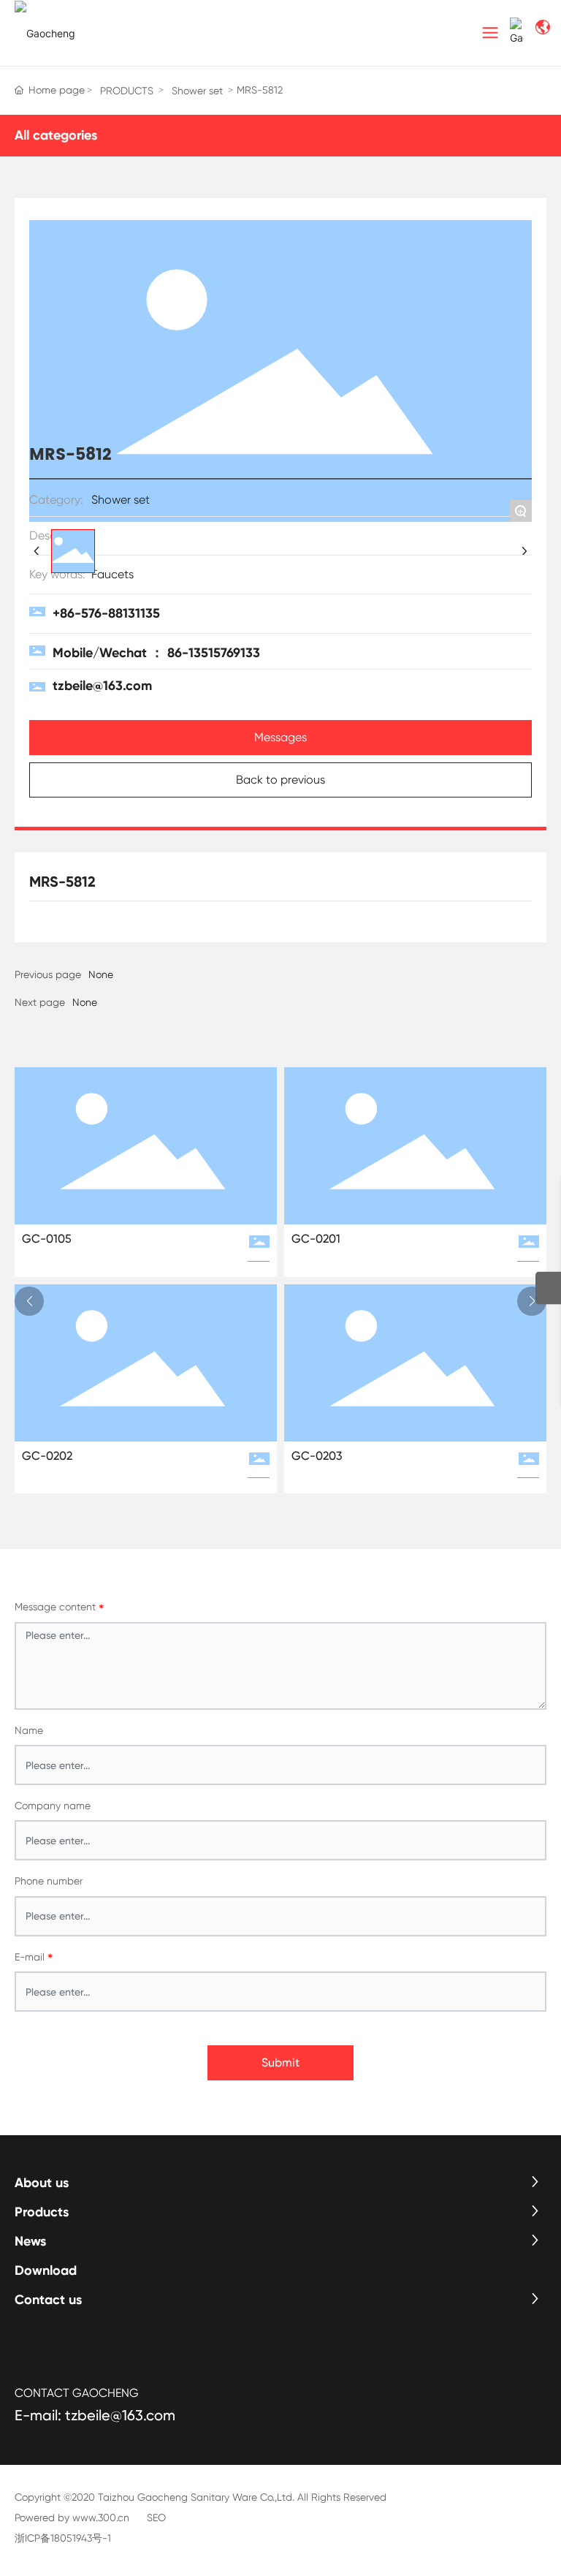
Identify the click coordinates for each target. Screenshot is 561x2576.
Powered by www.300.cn (72, 2518)
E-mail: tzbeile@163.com (95, 2415)
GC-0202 (47, 1456)
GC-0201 (316, 1239)
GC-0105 (47, 1239)
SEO (156, 2518)
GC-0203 (317, 1456)
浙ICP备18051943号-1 (63, 2538)
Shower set (197, 91)
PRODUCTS (127, 91)
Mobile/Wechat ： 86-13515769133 (156, 653)
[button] (29, 1301)
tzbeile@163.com (102, 686)
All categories (56, 135)
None (85, 1002)
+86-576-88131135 (106, 613)
